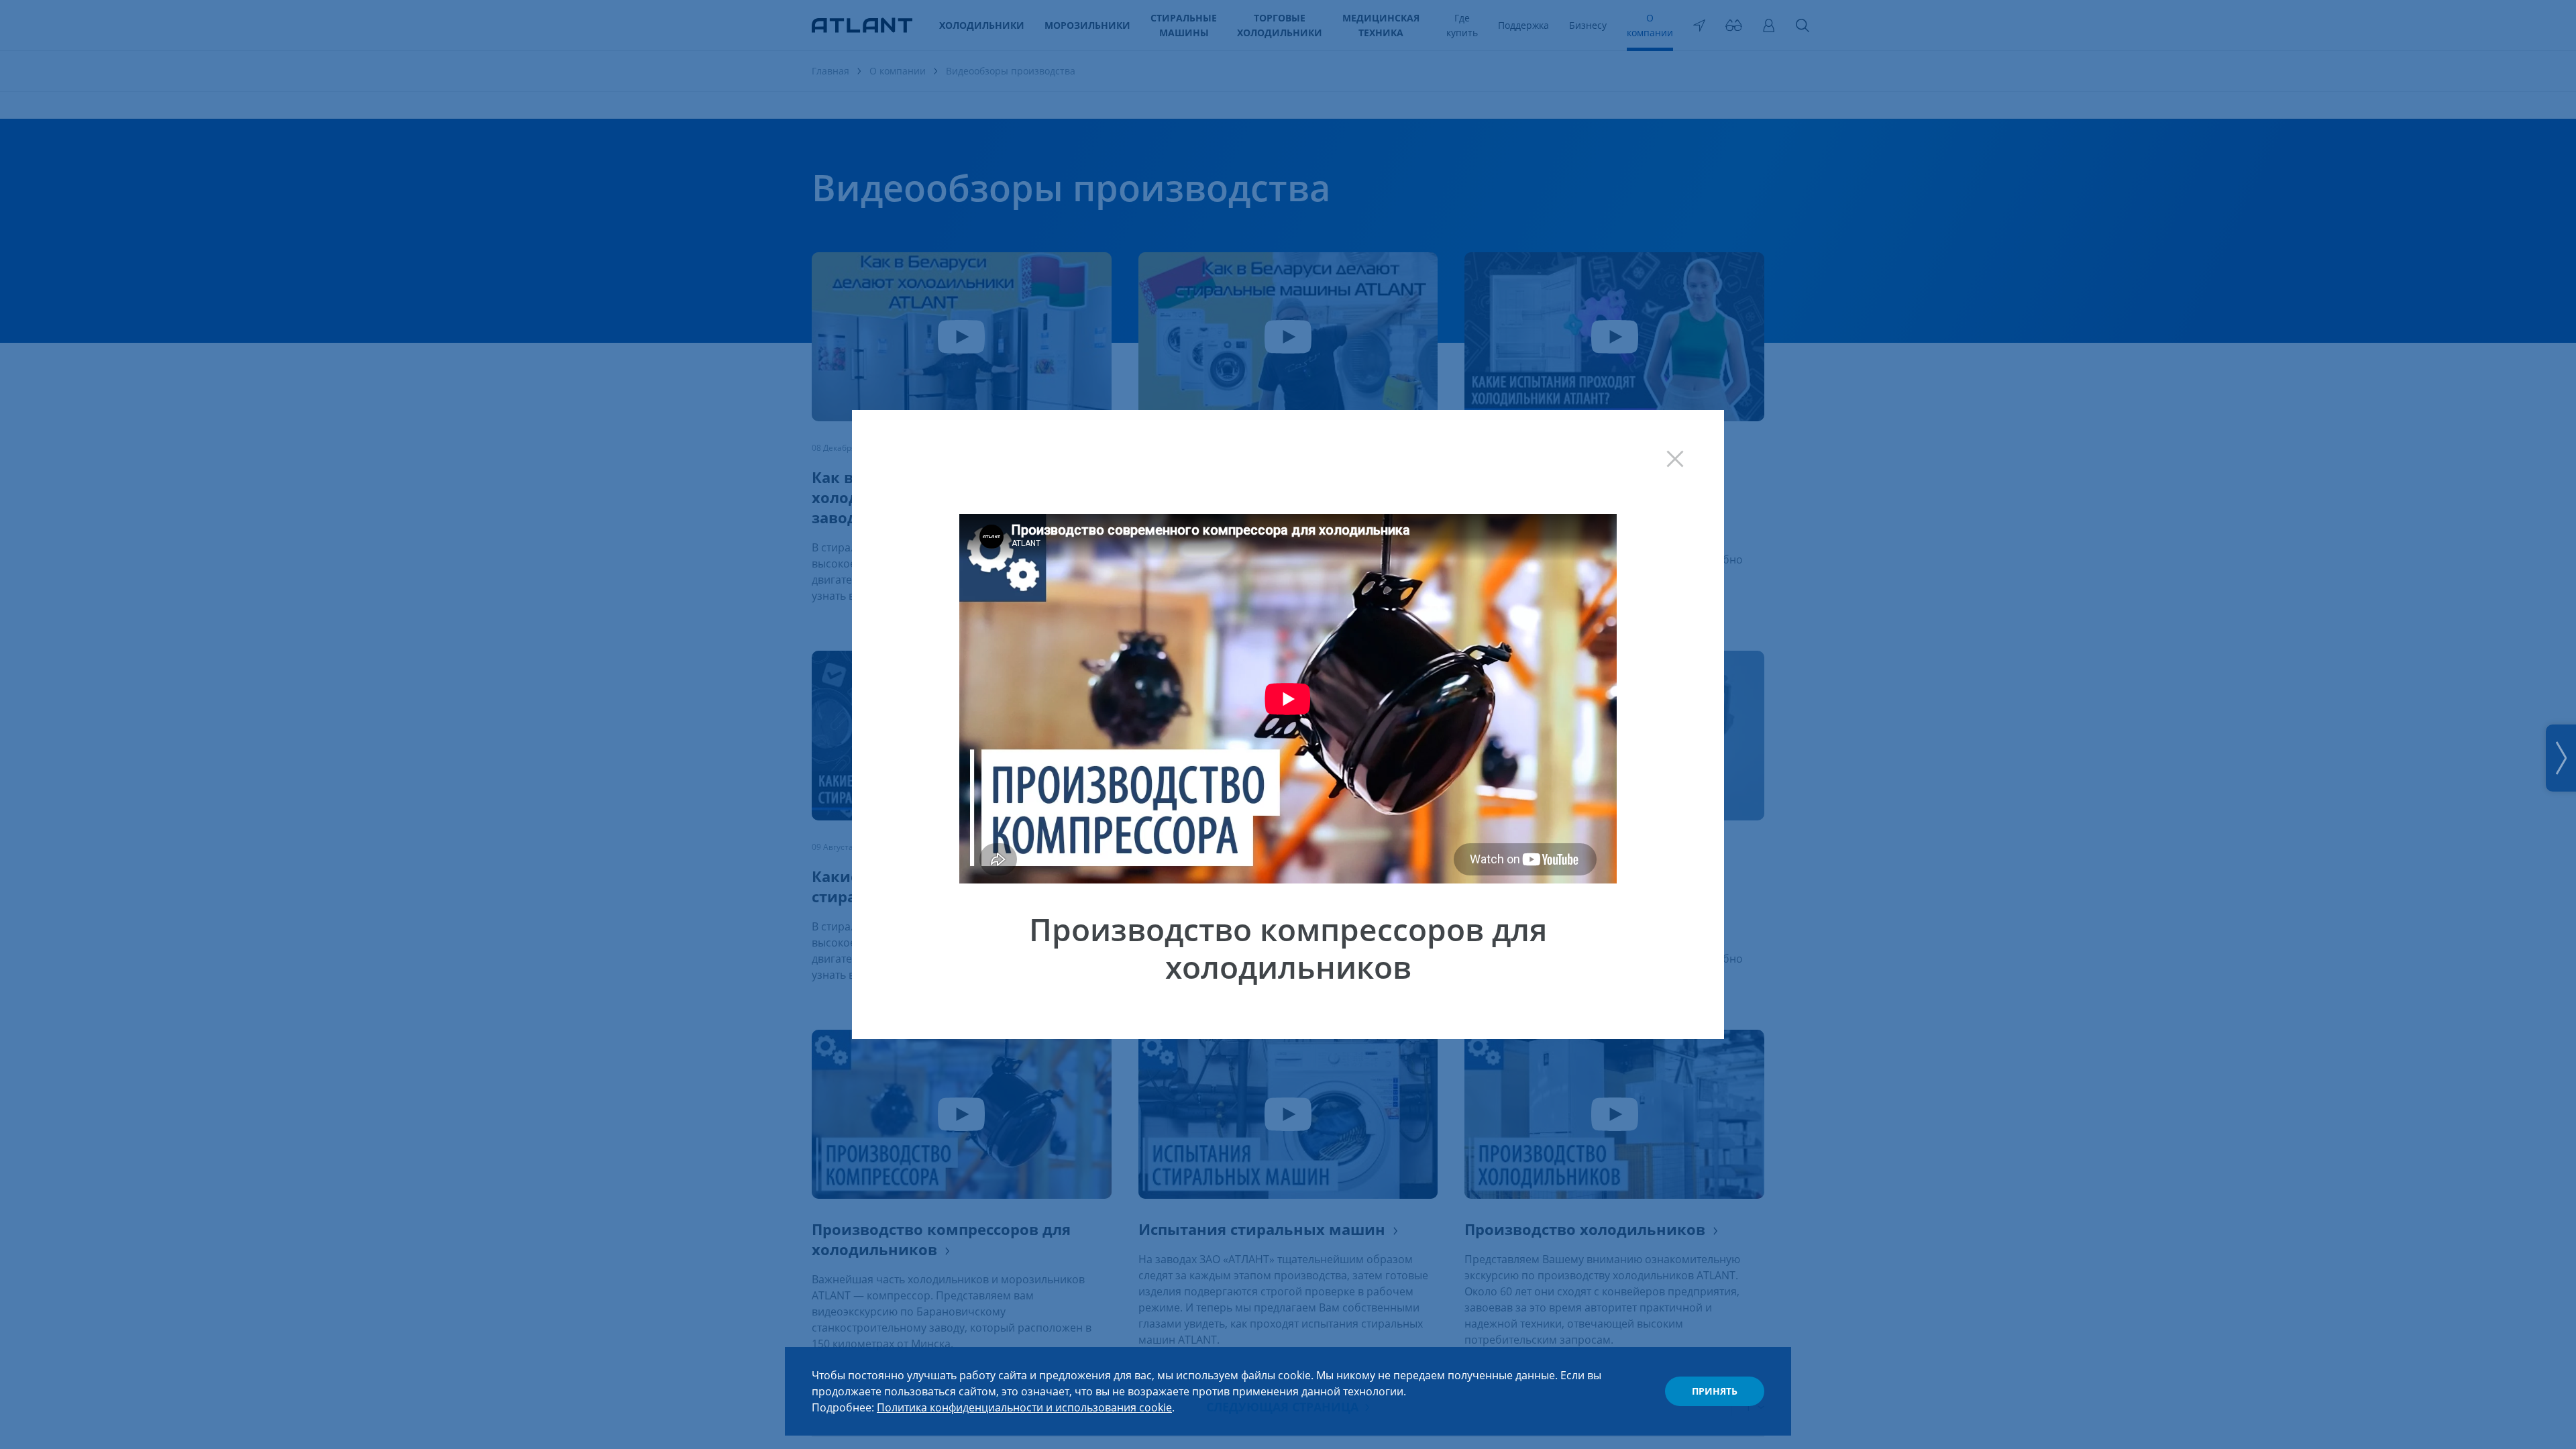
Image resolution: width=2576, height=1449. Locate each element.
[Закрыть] (1688, 445)
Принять (1715, 1391)
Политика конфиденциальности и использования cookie (1024, 1407)
